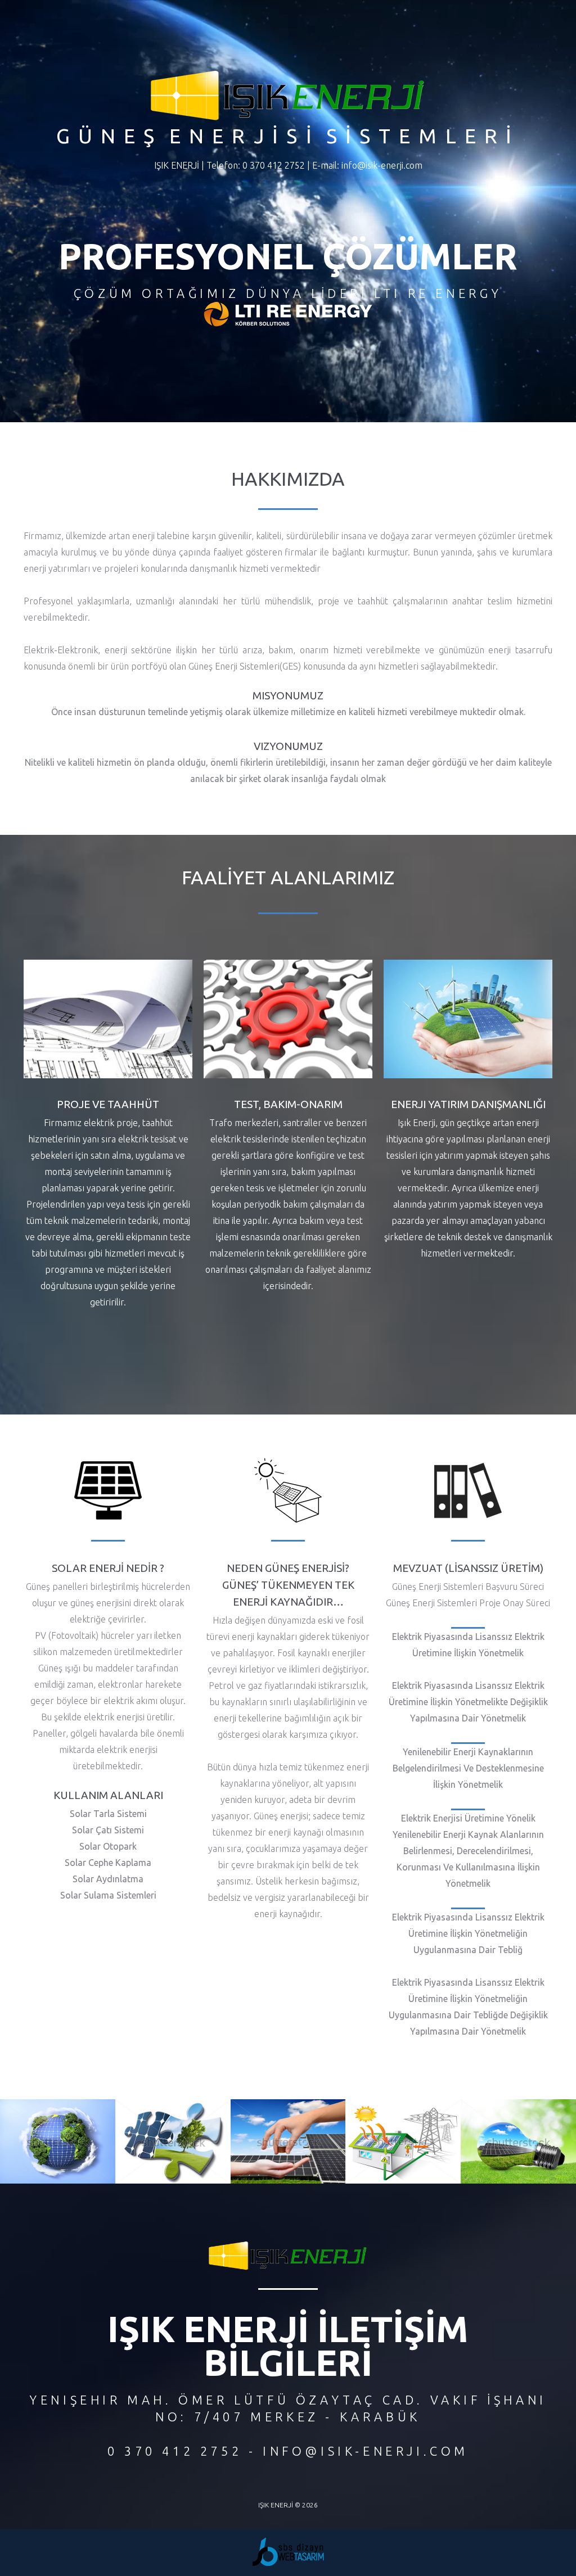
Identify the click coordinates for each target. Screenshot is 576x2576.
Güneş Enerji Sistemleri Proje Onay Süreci (468, 1603)
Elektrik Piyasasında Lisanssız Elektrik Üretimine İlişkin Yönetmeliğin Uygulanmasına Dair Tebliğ (468, 1933)
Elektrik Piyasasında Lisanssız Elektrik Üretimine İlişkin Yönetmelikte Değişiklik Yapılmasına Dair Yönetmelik (468, 1702)
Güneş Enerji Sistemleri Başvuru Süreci (468, 1587)
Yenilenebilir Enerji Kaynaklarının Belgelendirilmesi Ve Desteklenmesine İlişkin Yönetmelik (468, 1768)
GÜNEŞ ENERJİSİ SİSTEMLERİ (288, 136)
